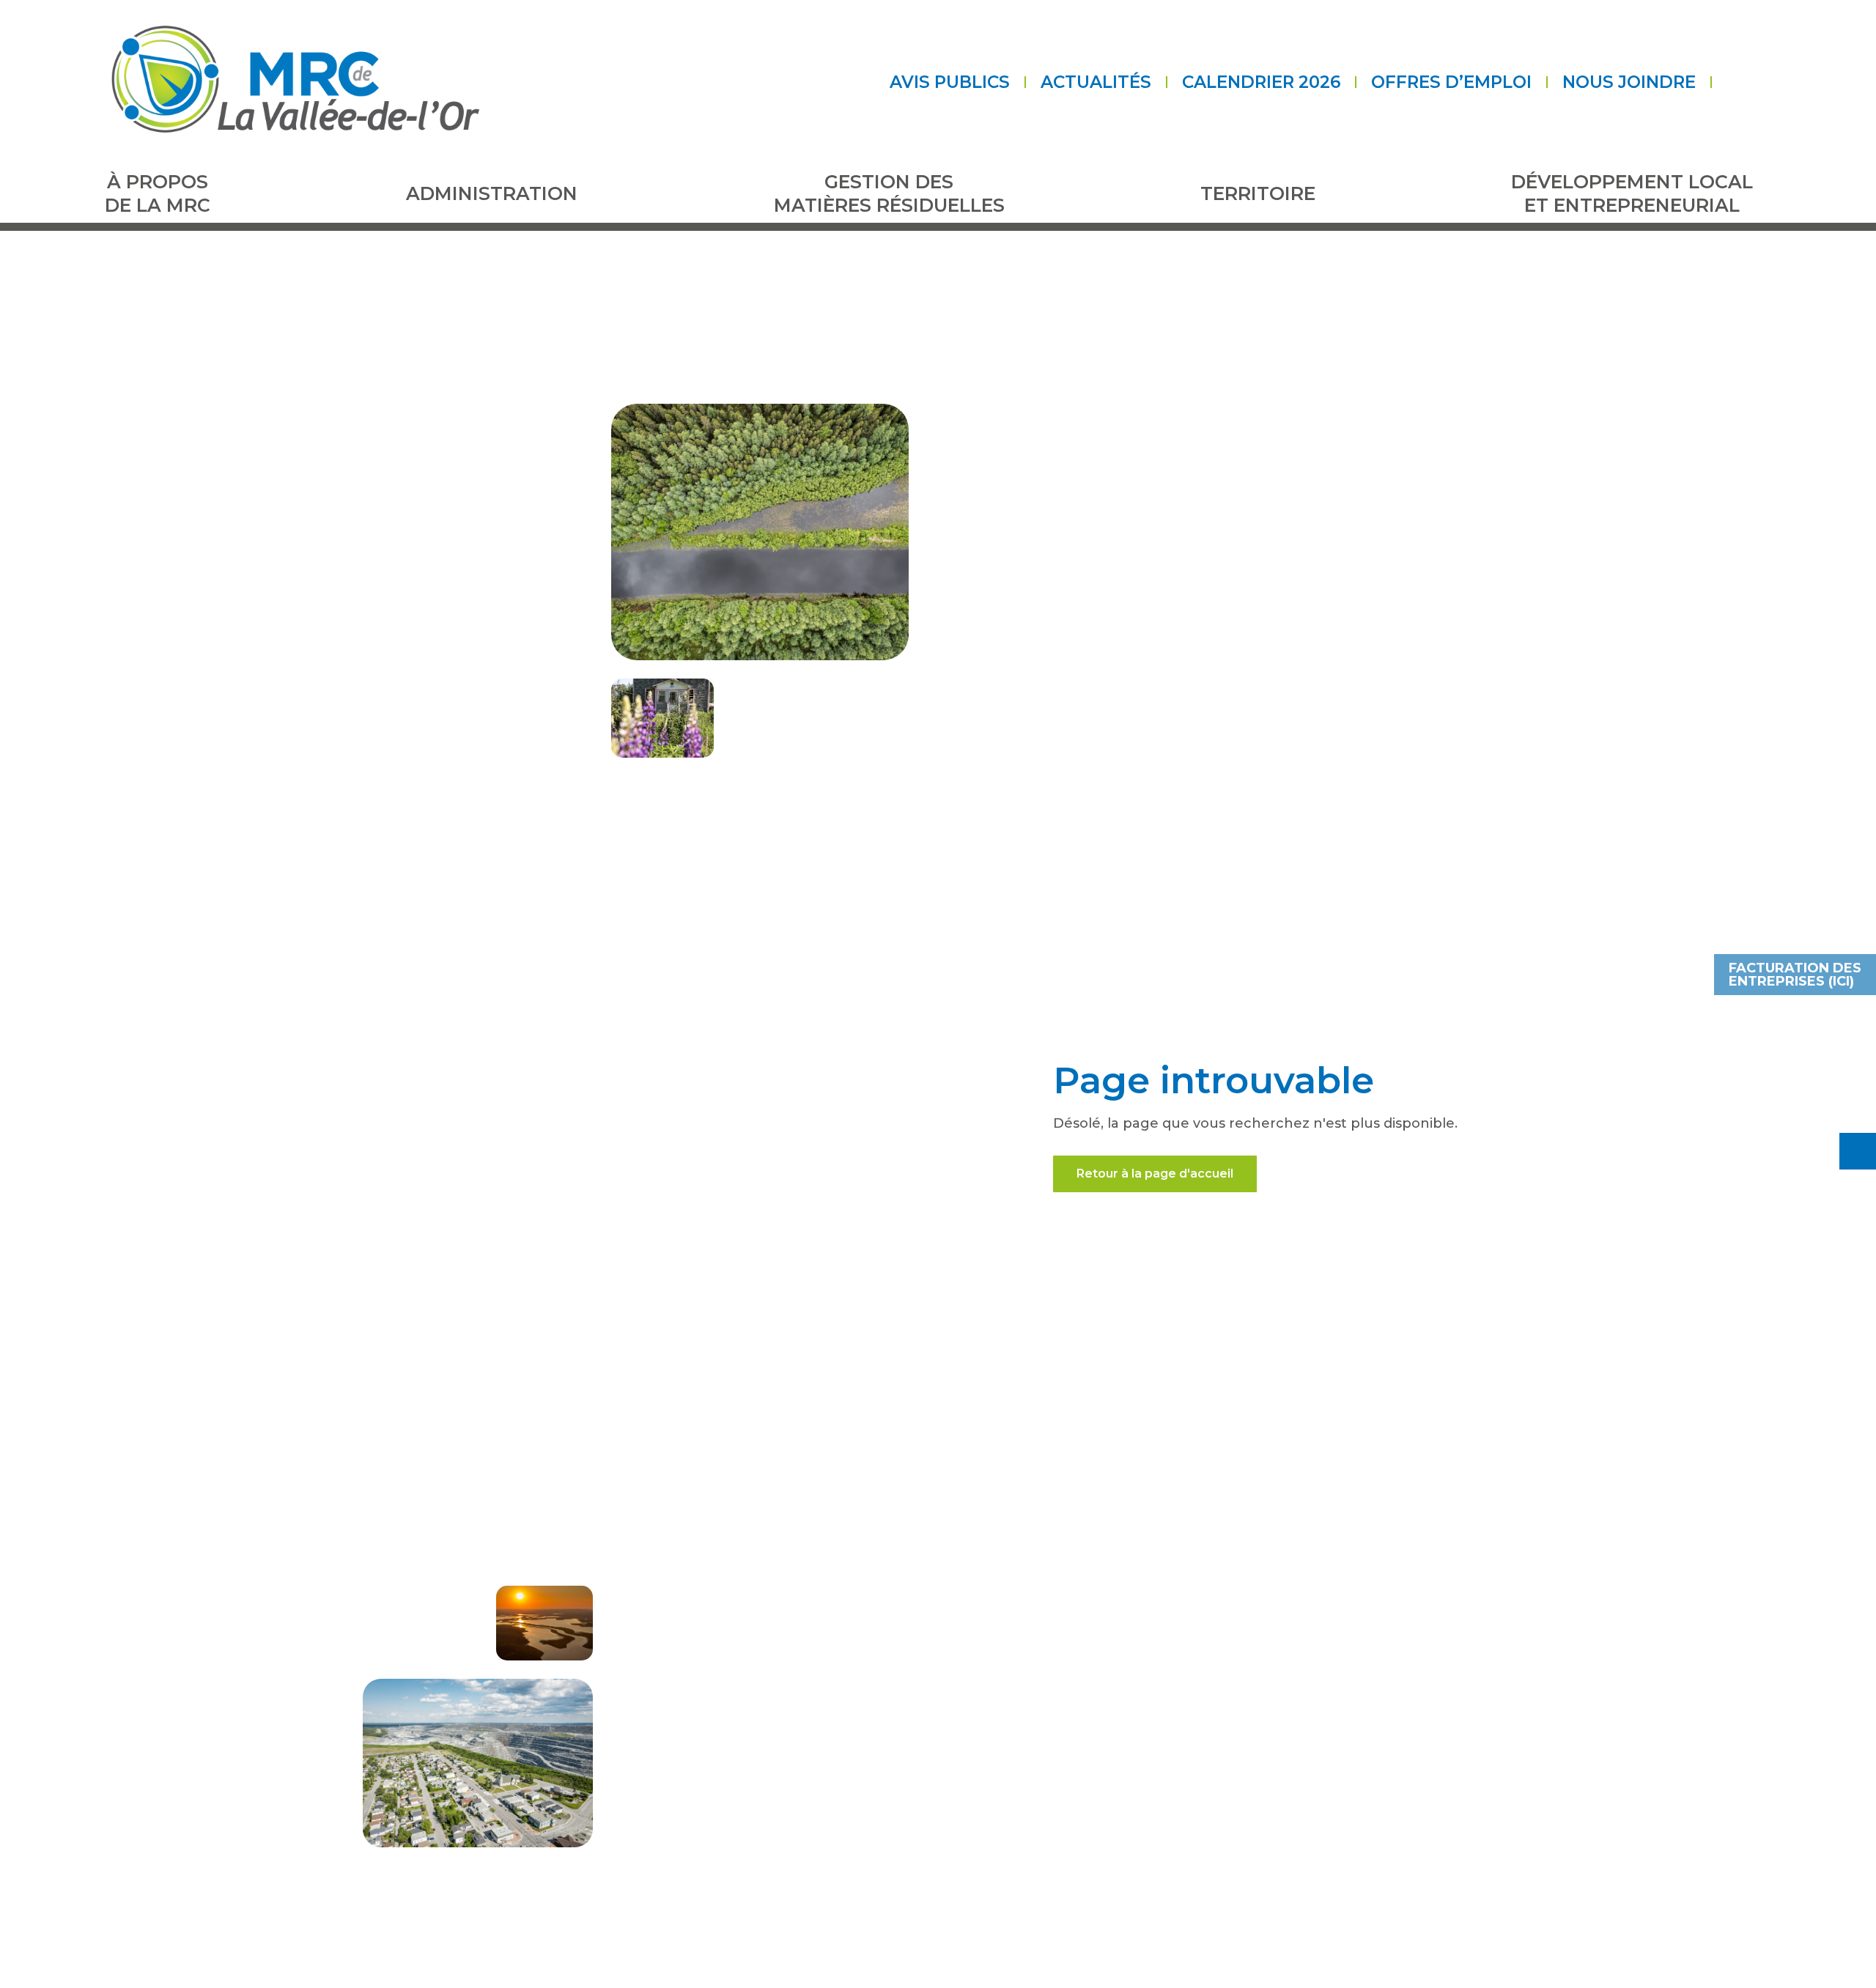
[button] (1724, 82)
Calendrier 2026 (1261, 82)
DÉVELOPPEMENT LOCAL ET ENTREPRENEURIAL (1632, 194)
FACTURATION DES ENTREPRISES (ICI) (1795, 975)
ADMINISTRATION (492, 193)
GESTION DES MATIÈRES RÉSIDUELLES (889, 194)
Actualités (1096, 82)
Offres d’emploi (1451, 82)
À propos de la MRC (158, 194)
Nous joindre (1629, 82)
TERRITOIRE (1258, 193)
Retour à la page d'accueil (1155, 1174)
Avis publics (950, 82)
